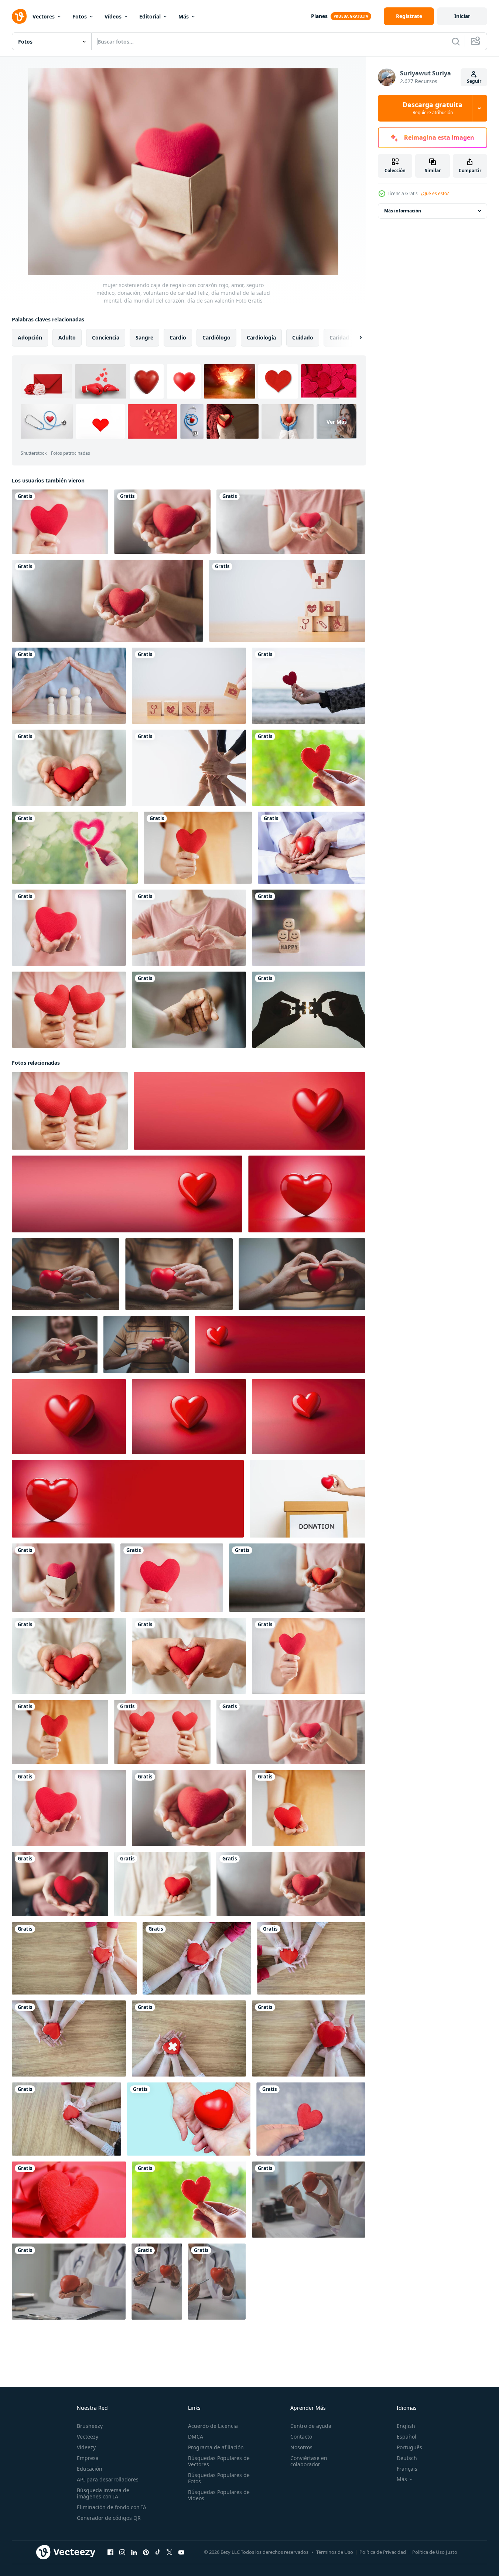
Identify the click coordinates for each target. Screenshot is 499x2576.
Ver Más (337, 422)
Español (406, 2437)
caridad (339, 337)
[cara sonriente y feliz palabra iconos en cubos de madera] (309, 928)
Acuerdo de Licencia (213, 2426)
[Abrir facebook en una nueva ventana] (110, 2552)
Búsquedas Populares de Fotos (219, 2478)
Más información (403, 211)
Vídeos (113, 16)
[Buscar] (456, 41)
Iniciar (462, 16)
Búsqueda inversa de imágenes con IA (103, 2493)
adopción (30, 337)
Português (409, 2447)
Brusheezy (90, 2426)
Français (407, 2469)
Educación (90, 2469)
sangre (144, 337)
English (406, 2426)
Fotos (80, 16)
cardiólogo (216, 337)
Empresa (88, 2458)
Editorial (150, 16)
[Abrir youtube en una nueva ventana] (181, 2552)
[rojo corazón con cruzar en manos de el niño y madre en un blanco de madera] (189, 2038)
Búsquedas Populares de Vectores (219, 2461)
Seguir (474, 81)
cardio (178, 337)
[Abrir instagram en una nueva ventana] (122, 2552)
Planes (319, 16)
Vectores (44, 16)
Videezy (86, 2447)
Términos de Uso (335, 2552)
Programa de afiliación (216, 2447)
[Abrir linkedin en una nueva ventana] (134, 2552)
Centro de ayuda (311, 2426)
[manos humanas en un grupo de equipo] (189, 768)
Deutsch (407, 2458)
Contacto (301, 2437)
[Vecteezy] (19, 16)
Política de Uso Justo (435, 2552)
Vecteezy (88, 2437)
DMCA (196, 2437)
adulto (67, 337)
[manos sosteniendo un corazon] (189, 2119)
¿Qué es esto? (435, 193)
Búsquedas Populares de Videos (219, 2495)
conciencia (106, 337)
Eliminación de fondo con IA (112, 2507)
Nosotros (301, 2447)
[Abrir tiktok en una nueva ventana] (158, 2552)
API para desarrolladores (108, 2479)
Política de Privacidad (383, 2552)
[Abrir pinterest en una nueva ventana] (146, 2552)
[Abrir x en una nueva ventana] (170, 2552)
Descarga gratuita (433, 108)
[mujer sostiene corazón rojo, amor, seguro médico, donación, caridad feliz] (107, 601)
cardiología (261, 337)
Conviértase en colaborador (309, 2461)
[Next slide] (354, 338)
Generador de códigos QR (109, 2518)
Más (184, 16)
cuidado (303, 337)
